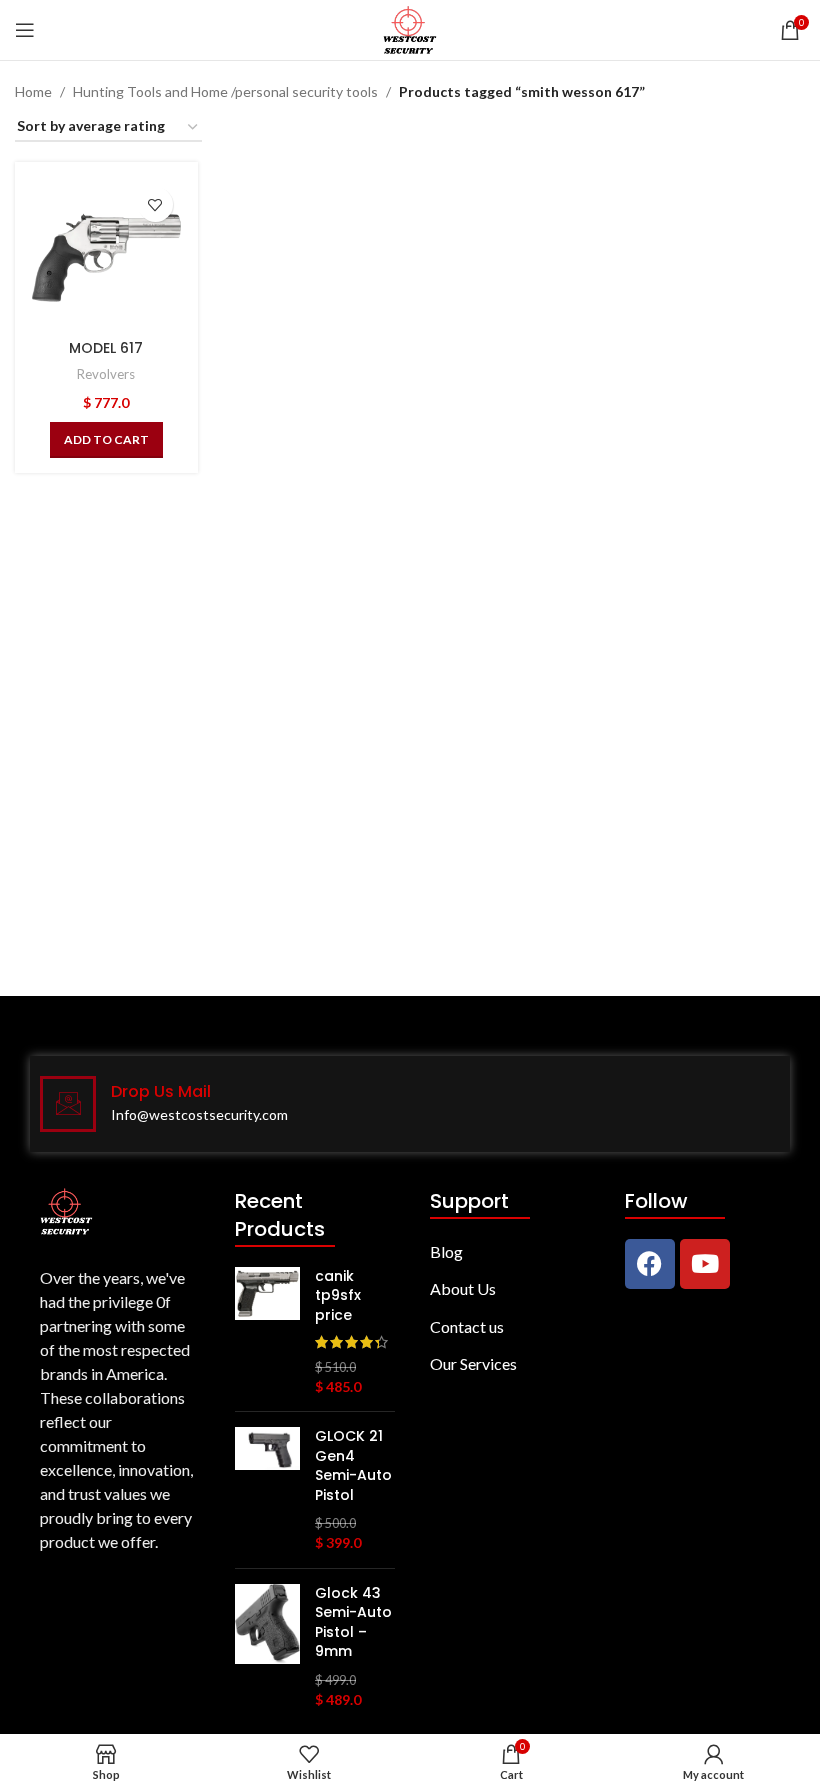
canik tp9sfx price (338, 1296)
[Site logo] (409, 28)
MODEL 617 (106, 348)
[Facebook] (650, 1264)
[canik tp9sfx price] (267, 1332)
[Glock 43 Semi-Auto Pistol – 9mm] (267, 1647)
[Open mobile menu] (25, 30)
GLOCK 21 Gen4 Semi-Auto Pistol (353, 1466)
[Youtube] (705, 1264)
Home (33, 91)
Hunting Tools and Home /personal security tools (225, 91)
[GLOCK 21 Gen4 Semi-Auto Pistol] (267, 1490)
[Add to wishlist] (155, 204)
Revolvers (106, 374)
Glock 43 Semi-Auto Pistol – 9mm (353, 1623)
